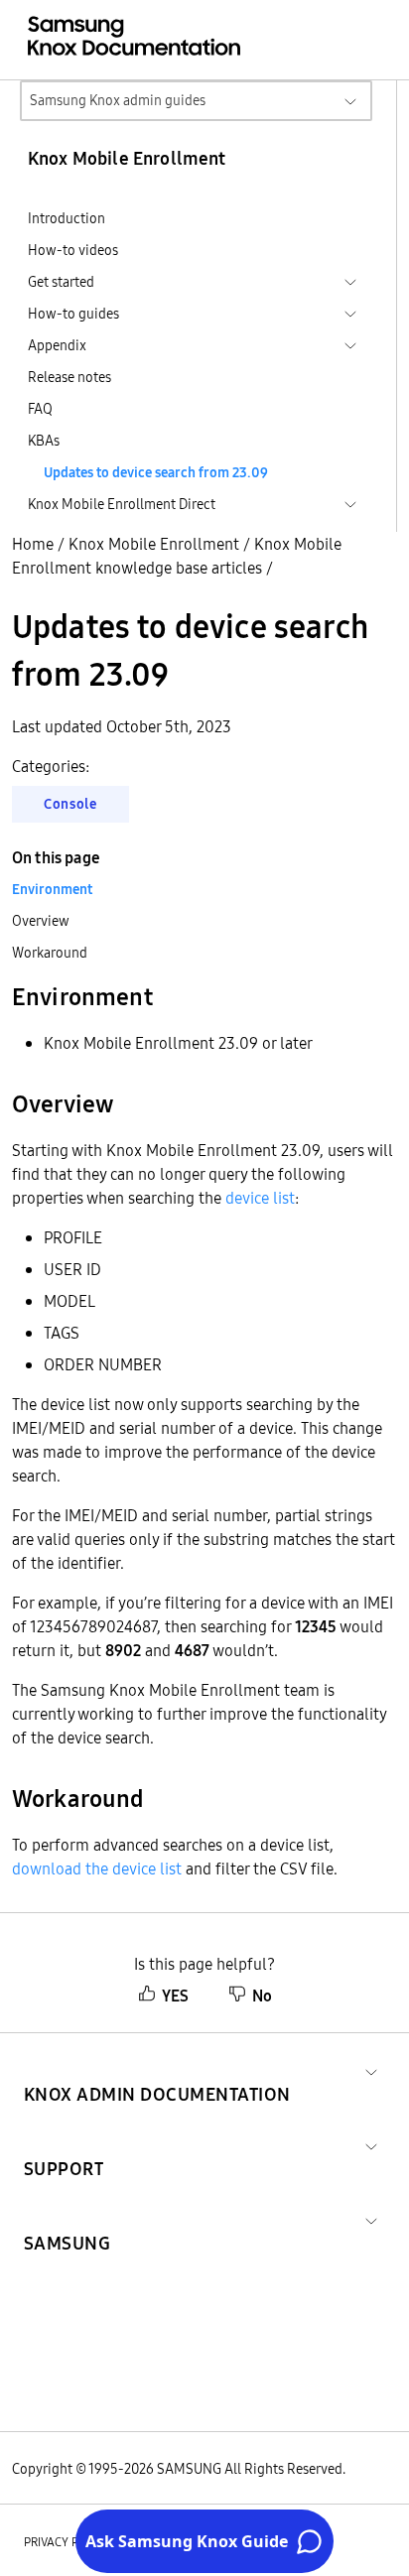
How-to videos (73, 250)
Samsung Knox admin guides (118, 100)
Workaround (50, 953)
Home (33, 544)
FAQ (40, 409)
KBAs (44, 441)
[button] (157, 2070)
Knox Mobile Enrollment (154, 544)
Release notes (69, 377)
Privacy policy (67, 2542)
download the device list (97, 1868)
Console (70, 804)
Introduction (67, 218)
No (262, 1996)
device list (260, 1198)
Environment (52, 889)
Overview (41, 921)
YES (175, 1996)
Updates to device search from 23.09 (156, 472)
